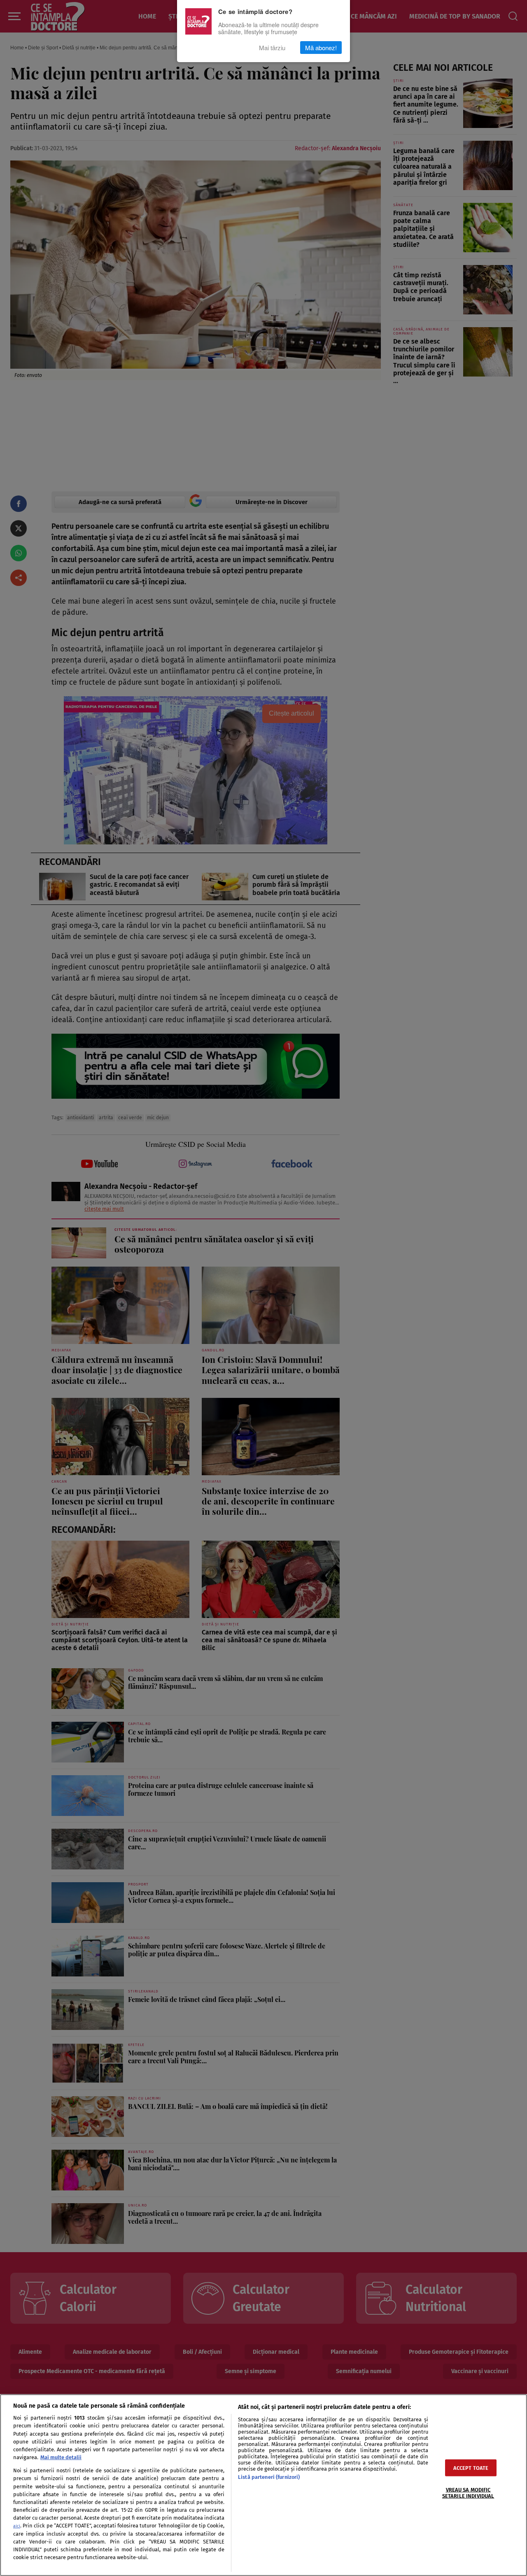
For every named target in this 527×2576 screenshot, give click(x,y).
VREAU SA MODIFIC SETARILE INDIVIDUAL (468, 2492)
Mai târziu (272, 47)
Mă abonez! (321, 47)
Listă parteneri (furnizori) (269, 2477)
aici (17, 2526)
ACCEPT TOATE (471, 2468)
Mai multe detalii (61, 2457)
